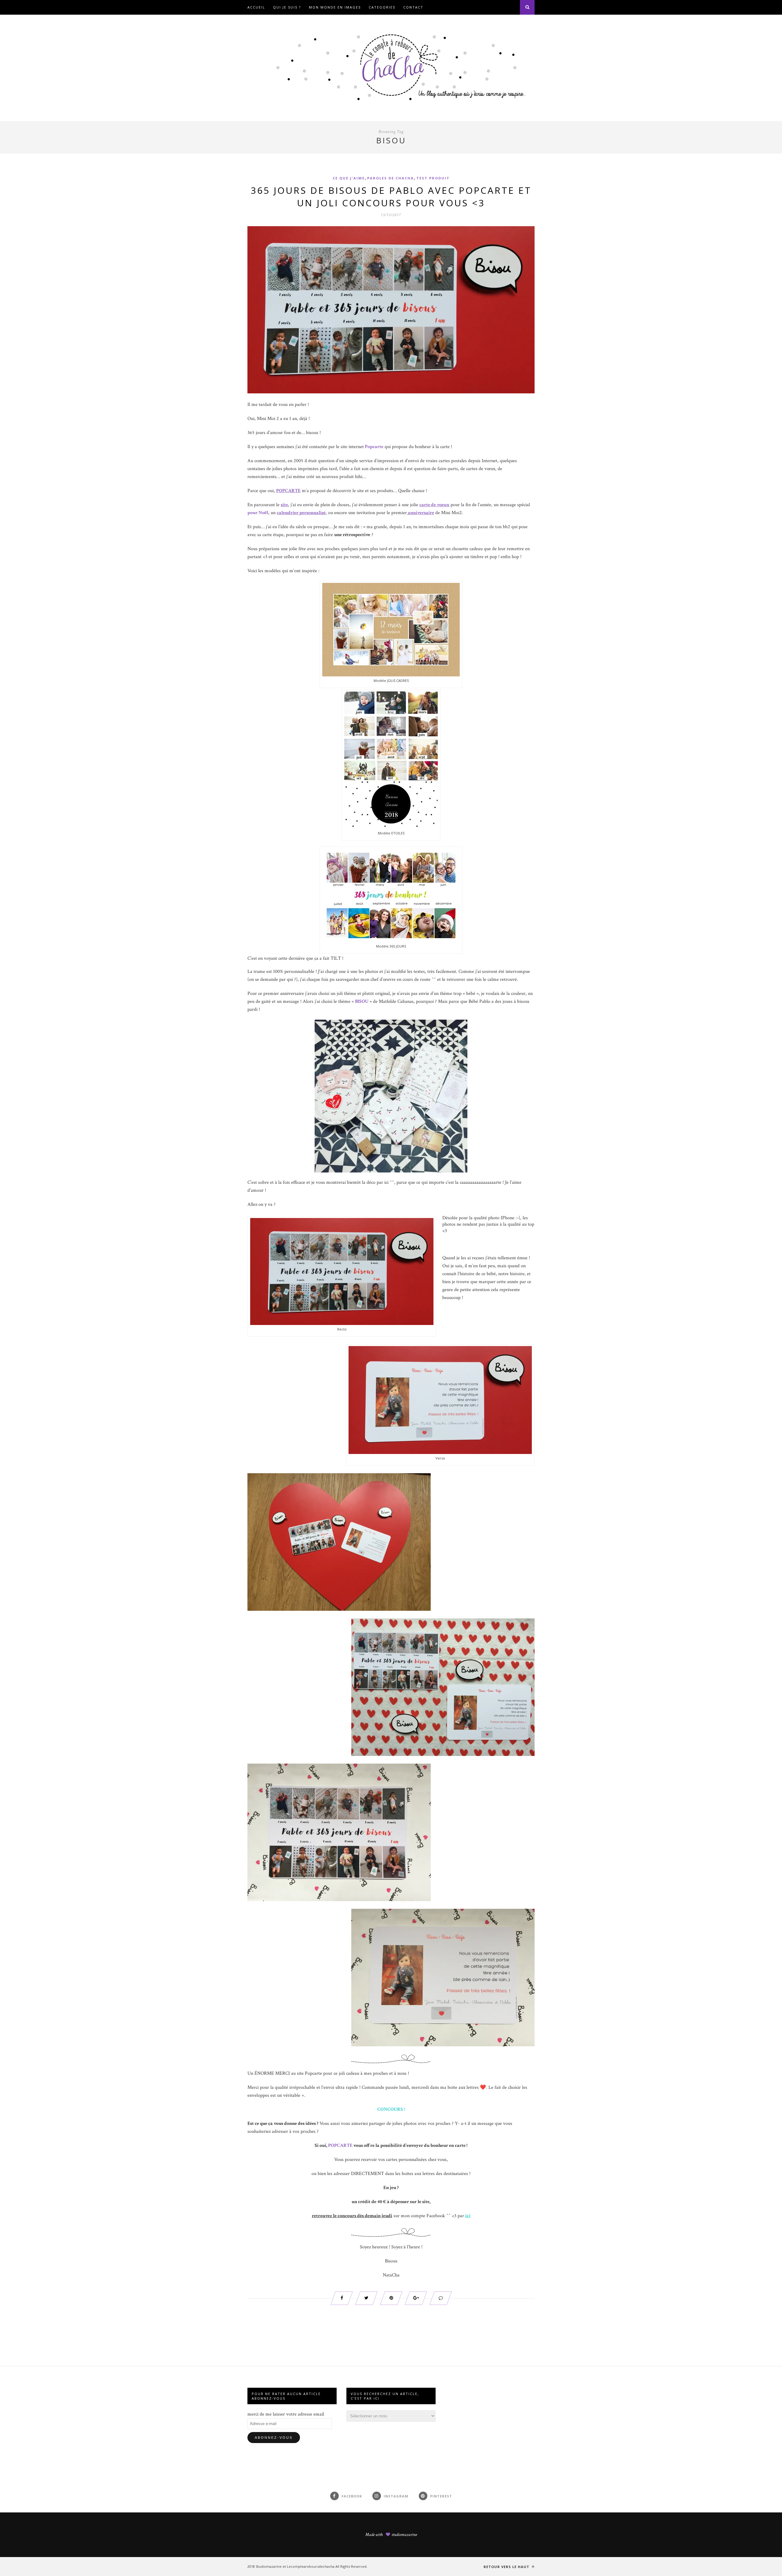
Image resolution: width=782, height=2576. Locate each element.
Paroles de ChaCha (391, 178)
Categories (382, 7)
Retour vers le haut (507, 2567)
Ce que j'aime (349, 178)
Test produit (433, 178)
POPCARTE (340, 2145)
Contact (413, 7)
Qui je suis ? (287, 7)
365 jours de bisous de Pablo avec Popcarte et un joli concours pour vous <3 (391, 197)
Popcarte (374, 447)
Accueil (256, 7)
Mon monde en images (335, 7)
